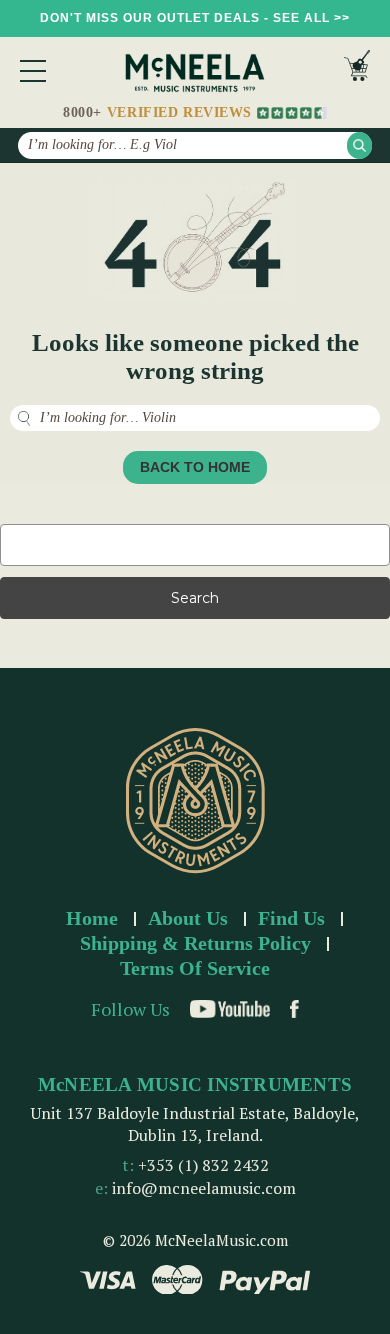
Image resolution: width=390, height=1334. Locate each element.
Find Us (291, 918)
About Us (188, 918)
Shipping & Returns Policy (195, 943)
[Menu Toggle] (33, 71)
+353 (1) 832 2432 (203, 1165)
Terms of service (195, 968)
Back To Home (195, 467)
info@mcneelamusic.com (204, 1188)
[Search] (359, 145)
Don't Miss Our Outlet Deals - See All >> (195, 18)
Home (92, 918)
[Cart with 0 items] (357, 70)
